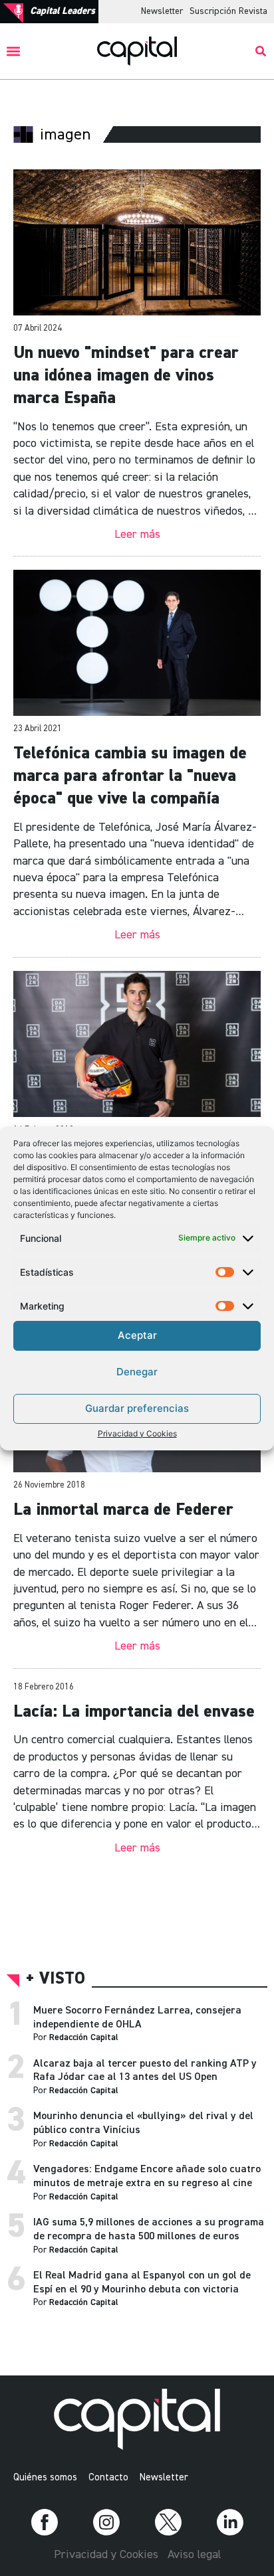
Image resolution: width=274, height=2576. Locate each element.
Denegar (137, 1372)
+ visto (56, 1979)
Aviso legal (194, 2555)
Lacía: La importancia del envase (134, 1712)
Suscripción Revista (228, 11)
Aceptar (137, 1335)
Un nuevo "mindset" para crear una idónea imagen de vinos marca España (126, 376)
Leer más (137, 535)
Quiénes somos (45, 2477)
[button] (14, 51)
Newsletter (162, 11)
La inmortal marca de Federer (123, 1510)
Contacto (108, 2477)
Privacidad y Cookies (137, 1433)
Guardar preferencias (137, 1408)
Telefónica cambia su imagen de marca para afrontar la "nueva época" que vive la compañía (130, 776)
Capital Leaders (63, 11)
